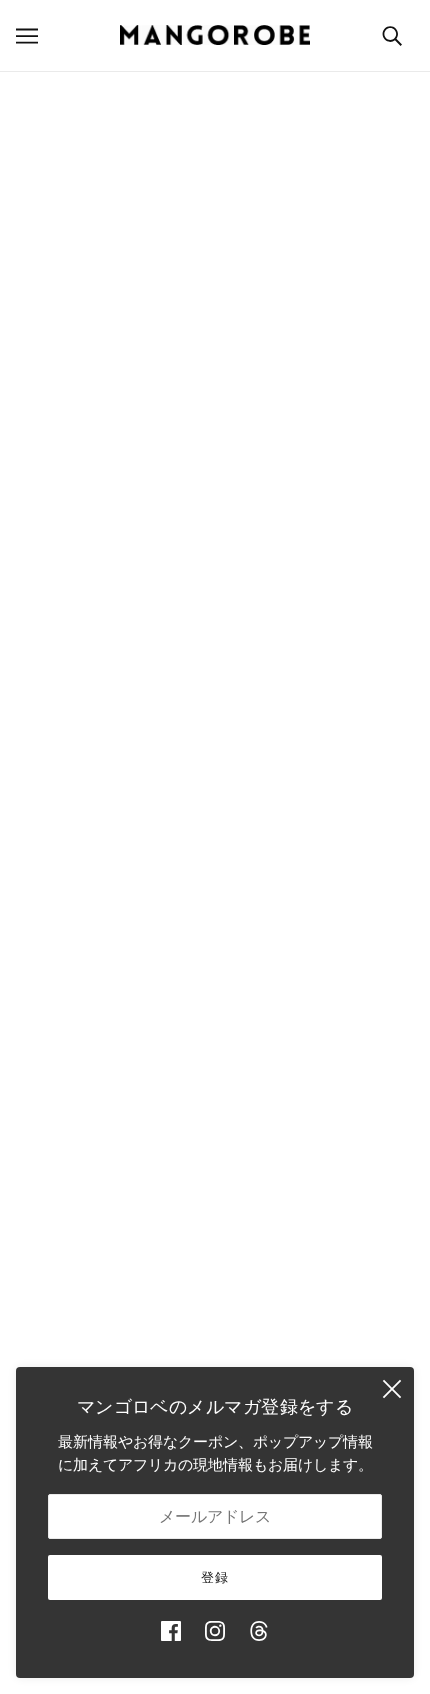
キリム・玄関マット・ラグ (215, 973)
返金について (215, 1314)
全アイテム (215, 1125)
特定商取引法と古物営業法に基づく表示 (215, 1345)
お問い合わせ (215, 1186)
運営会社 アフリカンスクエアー (215, 565)
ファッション (215, 881)
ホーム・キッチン (215, 912)
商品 (266, 318)
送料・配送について (215, 1284)
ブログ (215, 1156)
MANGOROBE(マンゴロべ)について (215, 534)
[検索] (392, 35)
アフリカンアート (215, 1034)
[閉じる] (392, 1389)
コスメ (215, 1095)
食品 (215, 1064)
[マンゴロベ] (215, 35)
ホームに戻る (225, 295)
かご (215, 851)
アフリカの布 (215, 1003)
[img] (171, 1631)
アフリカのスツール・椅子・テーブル (215, 942)
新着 (215, 820)
